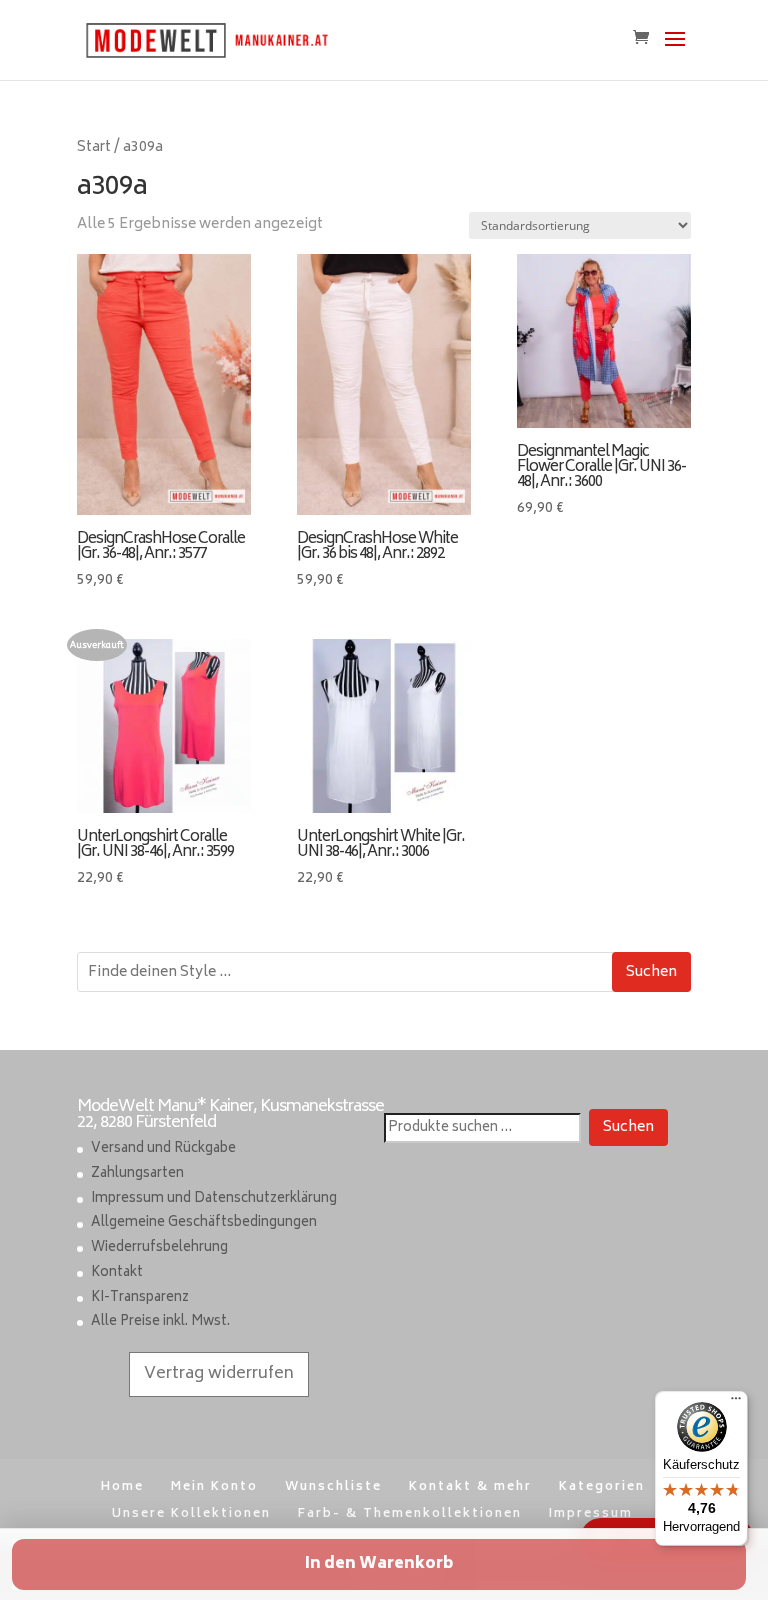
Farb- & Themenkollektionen (410, 1514)
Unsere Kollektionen (191, 1514)
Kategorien (602, 1487)
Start (94, 148)
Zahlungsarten (137, 1174)
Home (122, 1487)
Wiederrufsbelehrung (159, 1248)
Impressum (591, 1514)
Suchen (651, 972)
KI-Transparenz (140, 1298)
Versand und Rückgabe (163, 1149)
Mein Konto (214, 1487)
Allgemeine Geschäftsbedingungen (204, 1223)
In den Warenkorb (379, 1564)
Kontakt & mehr (470, 1487)
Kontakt (117, 1273)
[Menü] (736, 1403)
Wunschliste (333, 1487)
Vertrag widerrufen (219, 1374)
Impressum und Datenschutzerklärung (214, 1199)
